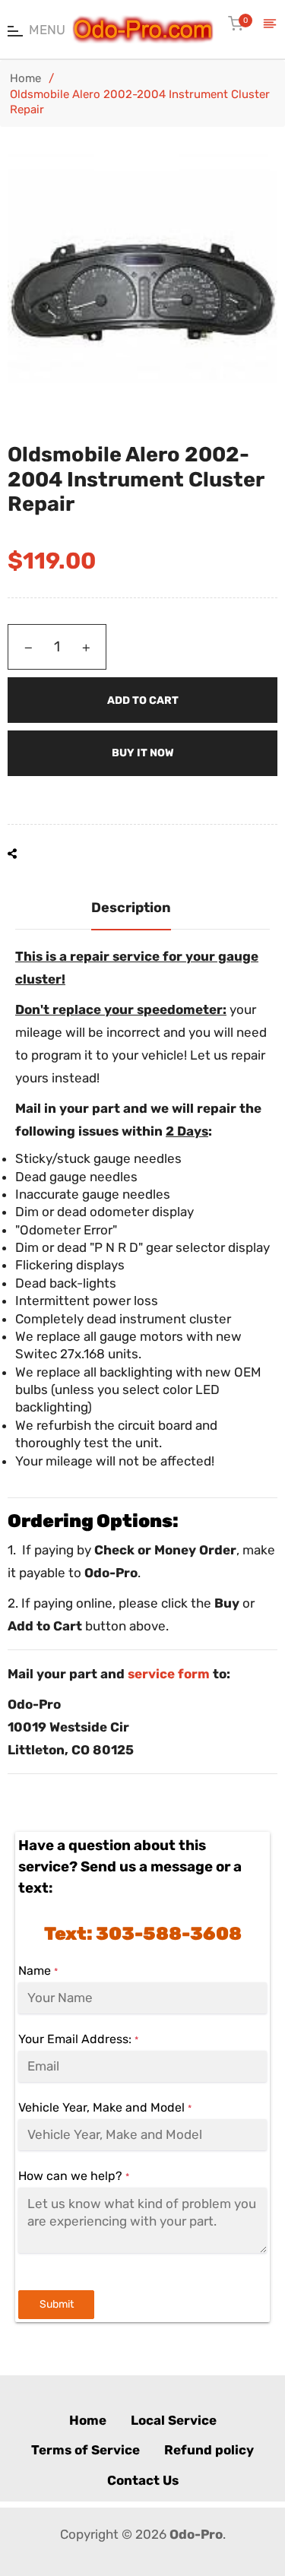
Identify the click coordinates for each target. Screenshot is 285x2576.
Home (25, 78)
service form (169, 1674)
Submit (57, 2304)
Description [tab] (131, 908)
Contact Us (143, 2480)
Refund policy (209, 2450)
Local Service (174, 2420)
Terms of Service (85, 2450)
